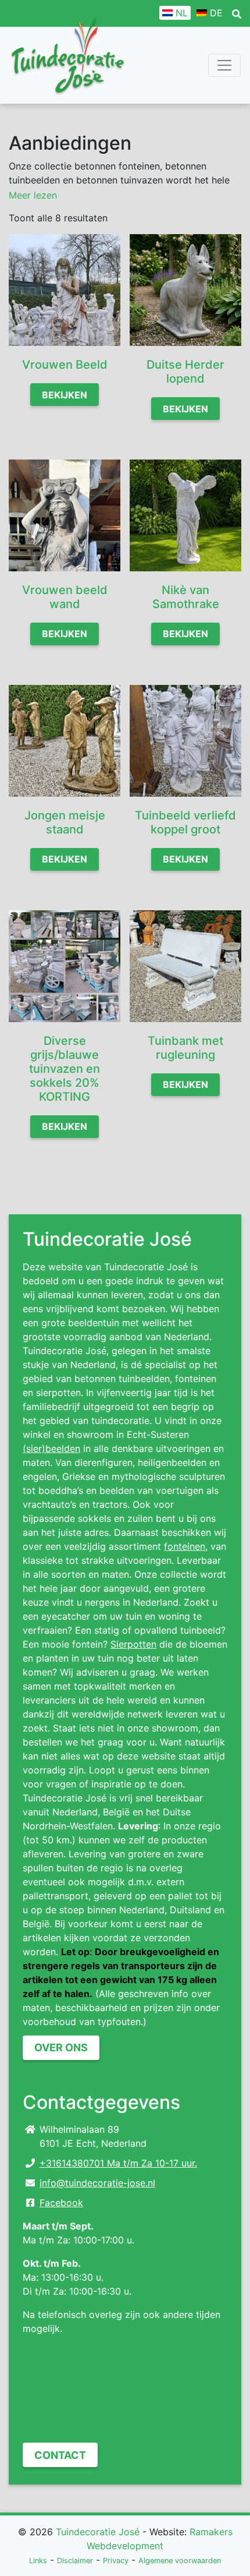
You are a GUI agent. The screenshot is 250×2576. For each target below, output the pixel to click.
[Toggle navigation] (224, 65)
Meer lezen (33, 195)
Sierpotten (133, 1644)
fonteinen (185, 1546)
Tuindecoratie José (98, 2532)
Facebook (61, 2203)
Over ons (61, 2047)
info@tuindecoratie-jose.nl (97, 2183)
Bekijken (65, 395)
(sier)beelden (51, 1448)
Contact (60, 2455)
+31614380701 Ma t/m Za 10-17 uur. (118, 2163)
